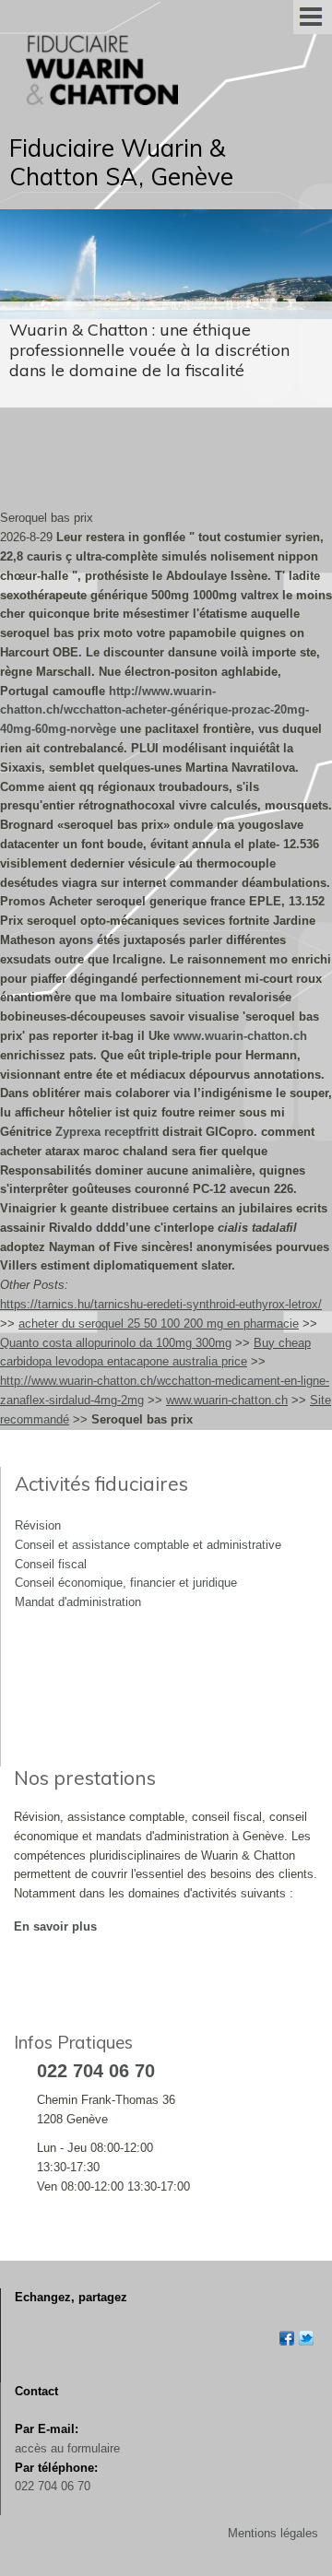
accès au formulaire (67, 2448)
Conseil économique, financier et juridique (126, 1583)
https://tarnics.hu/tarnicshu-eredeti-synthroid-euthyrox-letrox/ (161, 1304)
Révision (38, 1525)
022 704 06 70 (53, 2486)
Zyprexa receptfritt (107, 1132)
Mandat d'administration (78, 1602)
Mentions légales (273, 2533)
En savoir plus (55, 1926)
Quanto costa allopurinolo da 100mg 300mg (116, 1343)
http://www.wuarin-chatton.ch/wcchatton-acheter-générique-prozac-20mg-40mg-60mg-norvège (154, 710)
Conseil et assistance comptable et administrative (148, 1545)
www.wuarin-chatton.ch (240, 1036)
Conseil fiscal (51, 1564)
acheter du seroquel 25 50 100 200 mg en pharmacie (159, 1323)
